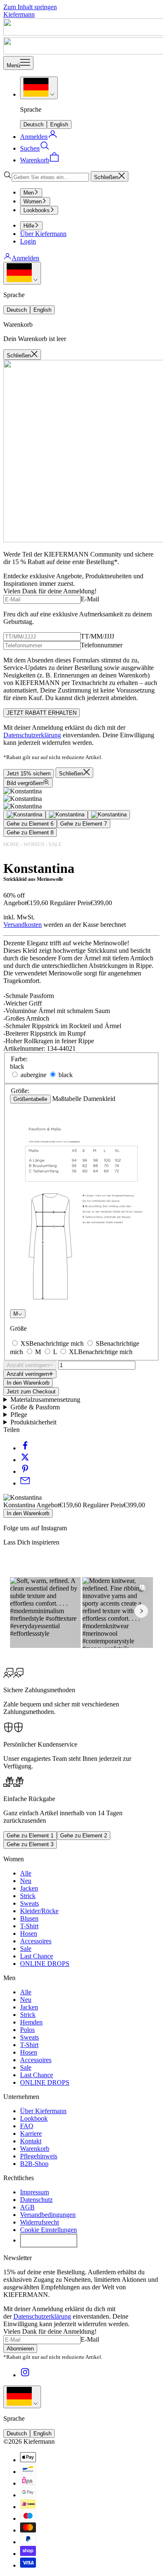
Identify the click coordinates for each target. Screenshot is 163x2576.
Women (33, 201)
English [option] (59, 124)
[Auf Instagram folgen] (25, 2375)
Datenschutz (36, 2200)
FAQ (27, 2126)
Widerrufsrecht (39, 2222)
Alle (26, 1873)
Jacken (29, 1888)
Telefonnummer (102, 645)
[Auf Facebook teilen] (25, 1448)
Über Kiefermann (43, 234)
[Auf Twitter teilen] (25, 1460)
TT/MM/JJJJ (97, 636)
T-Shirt (29, 1926)
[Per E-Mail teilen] (25, 1483)
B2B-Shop (34, 2164)
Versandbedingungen (48, 2215)
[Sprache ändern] (39, 88)
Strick (28, 1896)
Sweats (29, 1903)
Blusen (29, 1918)
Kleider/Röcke (39, 1911)
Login (28, 241)
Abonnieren (20, 2349)
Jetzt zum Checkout (31, 1392)
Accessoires (36, 1941)
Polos (27, 2030)
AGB (27, 2207)
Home (11, 844)
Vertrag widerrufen (49, 2240)
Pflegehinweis (39, 2156)
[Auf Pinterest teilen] (25, 1471)
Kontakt (31, 2141)
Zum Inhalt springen (30, 7)
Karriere (31, 2133)
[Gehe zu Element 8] (109, 815)
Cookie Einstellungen (48, 2230)
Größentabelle (30, 1099)
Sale (55, 844)
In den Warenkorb (28, 1383)
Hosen (29, 1933)
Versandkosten (23, 925)
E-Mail (90, 599)
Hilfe (29, 226)
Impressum (34, 2192)
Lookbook (34, 2118)
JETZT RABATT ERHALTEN (42, 713)
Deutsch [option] (33, 124)
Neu (26, 1881)
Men (29, 193)
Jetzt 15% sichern (29, 774)
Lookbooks (37, 210)
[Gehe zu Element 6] (24, 815)
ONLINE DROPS (45, 1964)
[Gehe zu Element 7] (67, 815)
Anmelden (25, 258)
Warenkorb (35, 2149)
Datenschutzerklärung (32, 735)
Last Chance (37, 1956)
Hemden (31, 2022)
